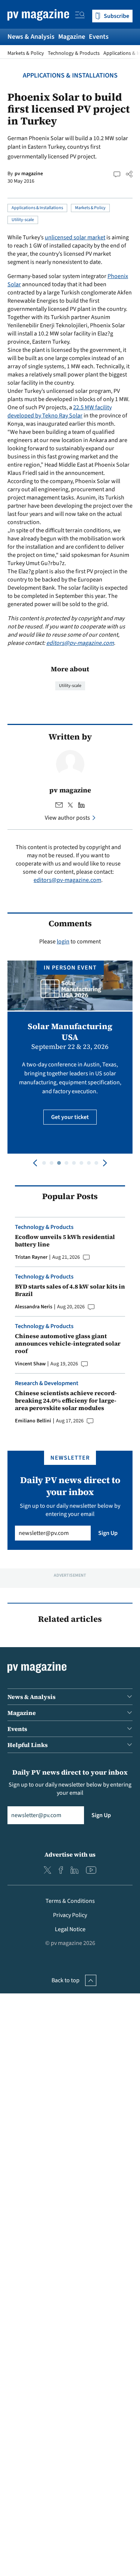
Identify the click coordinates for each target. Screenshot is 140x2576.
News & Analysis (31, 37)
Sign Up (108, 1533)
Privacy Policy (70, 1915)
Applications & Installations (70, 75)
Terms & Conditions (70, 1901)
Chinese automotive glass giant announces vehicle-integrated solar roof (68, 1343)
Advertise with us (70, 1854)
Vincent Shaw (30, 1364)
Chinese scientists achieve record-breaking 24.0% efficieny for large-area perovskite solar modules (66, 1400)
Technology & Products (74, 53)
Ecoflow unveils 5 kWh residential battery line (65, 1240)
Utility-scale (23, 220)
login (63, 942)
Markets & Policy (26, 53)
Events (99, 37)
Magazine (72, 37)
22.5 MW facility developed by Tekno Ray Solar (60, 412)
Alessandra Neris (34, 1307)
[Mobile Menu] (80, 16)
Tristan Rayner (31, 1257)
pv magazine (29, 174)
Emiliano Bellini (33, 1421)
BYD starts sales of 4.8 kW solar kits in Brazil (70, 1290)
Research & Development (47, 1383)
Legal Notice (70, 1929)
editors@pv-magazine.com (80, 643)
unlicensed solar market (75, 237)
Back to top (66, 1980)
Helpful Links (28, 1745)
